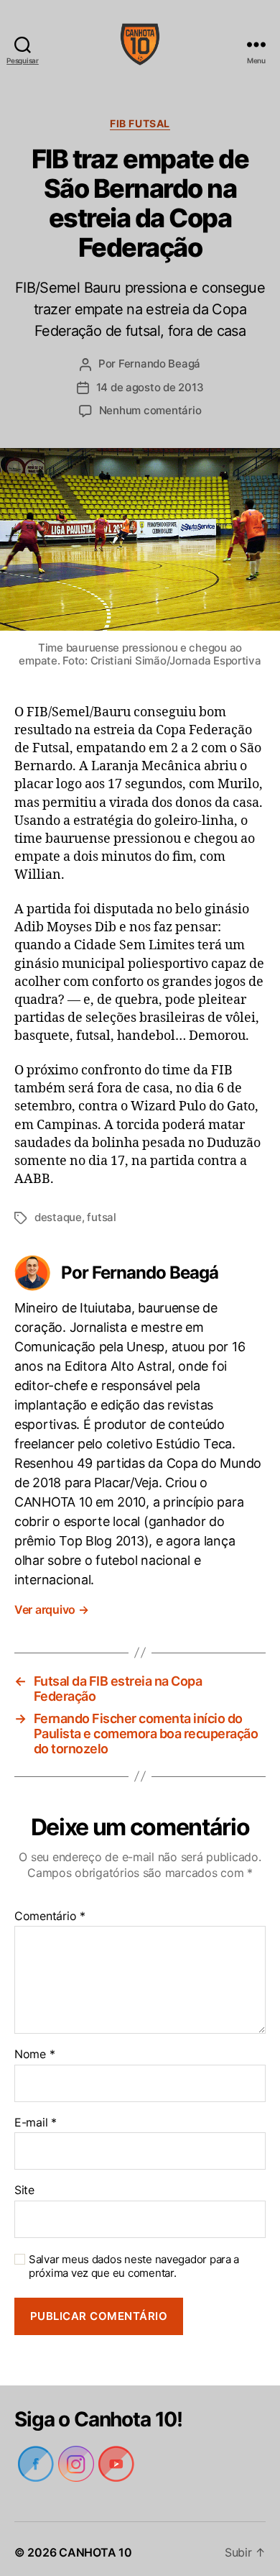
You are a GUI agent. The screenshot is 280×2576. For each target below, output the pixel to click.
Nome (34, 2048)
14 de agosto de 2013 (150, 387)
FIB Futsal (140, 123)
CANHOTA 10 (95, 2546)
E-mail (35, 2116)
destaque (59, 1230)
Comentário (49, 1910)
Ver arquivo (53, 1603)
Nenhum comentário (150, 410)
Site (24, 2184)
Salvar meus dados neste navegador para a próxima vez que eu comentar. (131, 2260)
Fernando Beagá (159, 364)
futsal (103, 1230)
